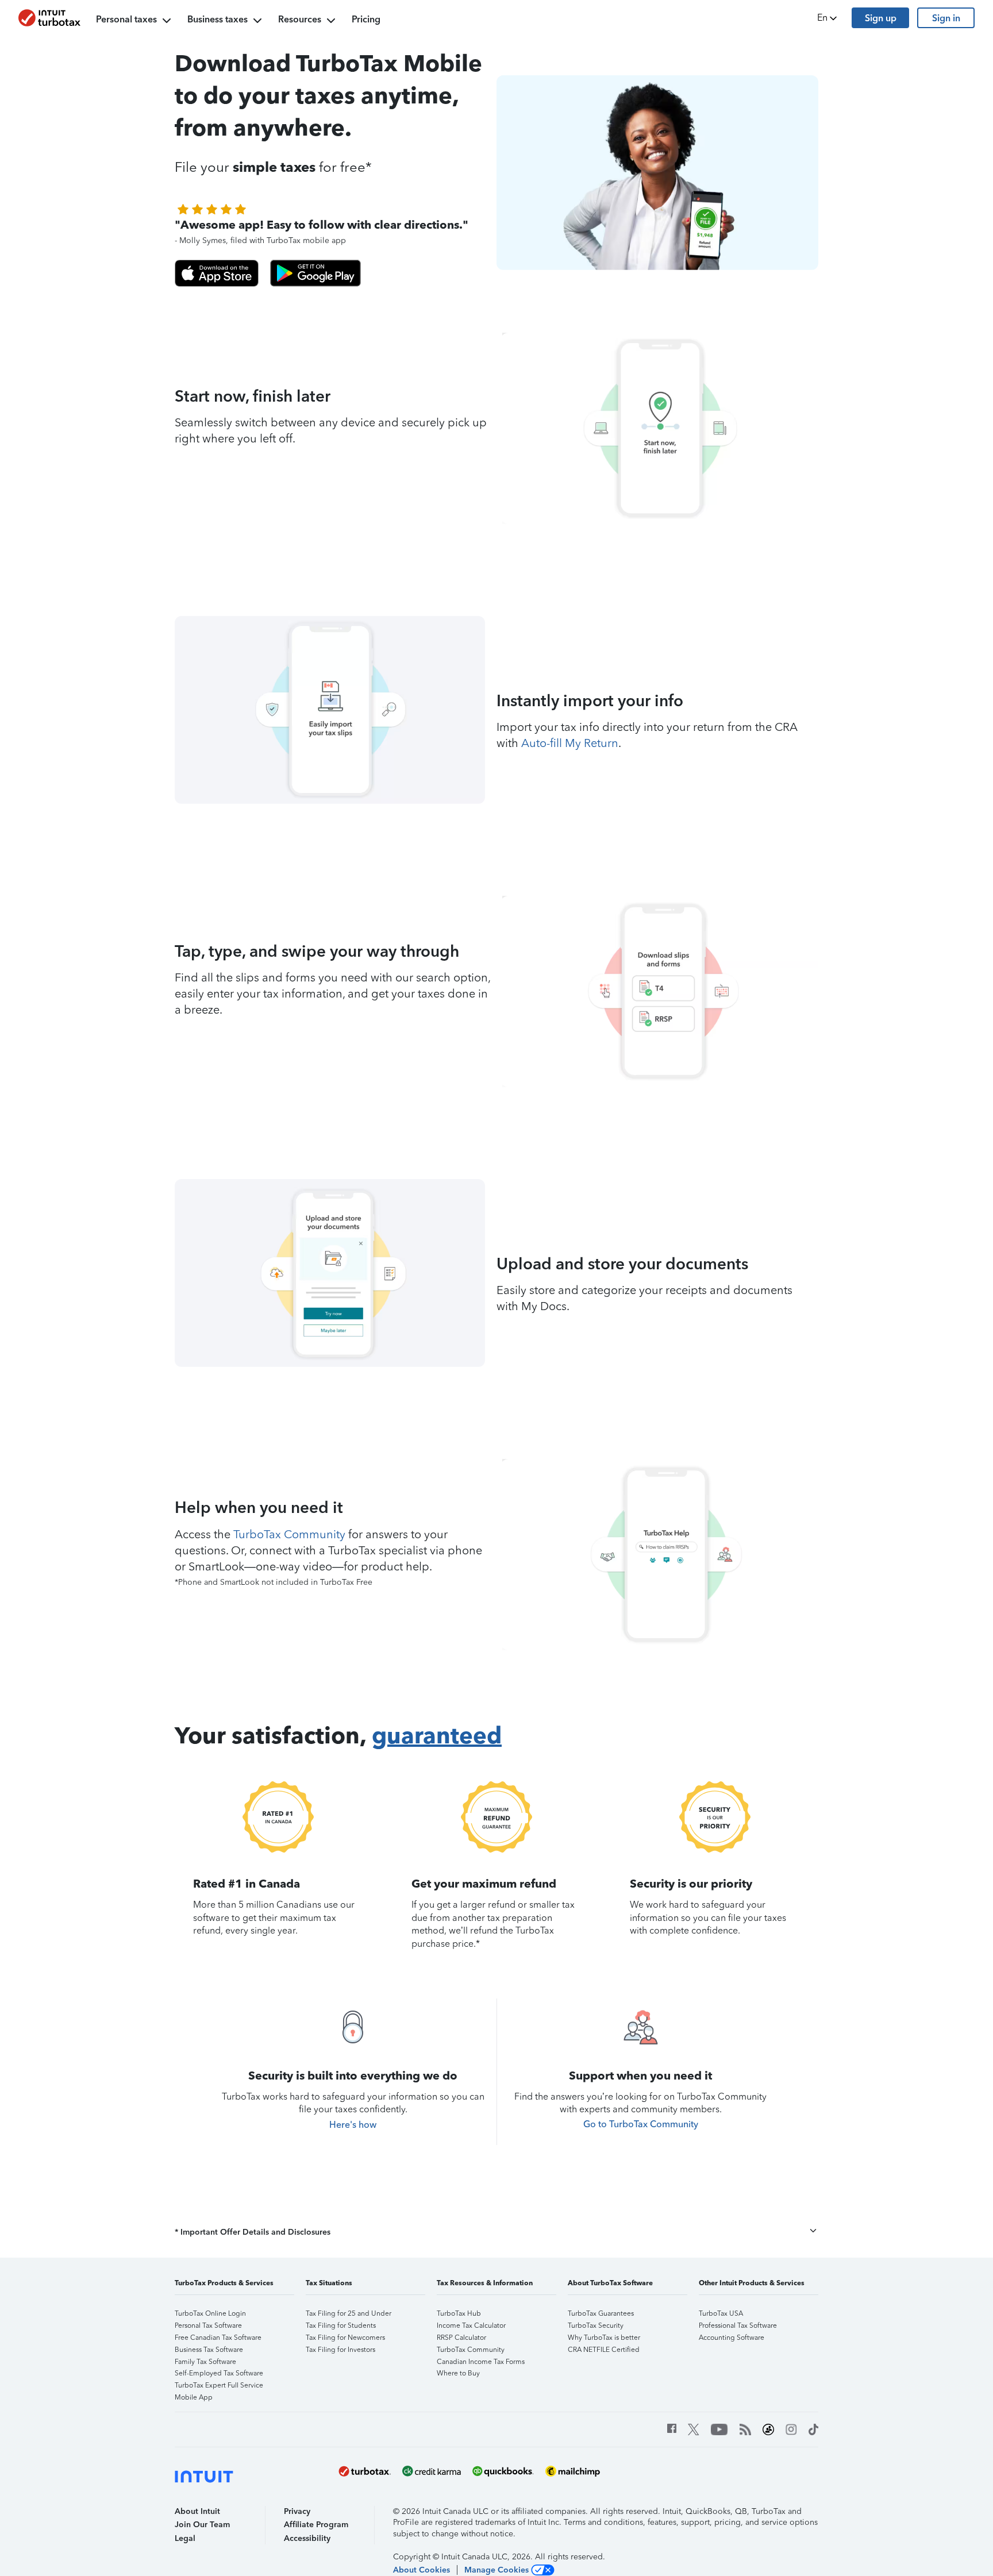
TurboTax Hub (459, 2313)
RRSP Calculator (461, 2338)
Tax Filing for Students (341, 2325)
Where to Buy (458, 2373)
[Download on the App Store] (217, 273)
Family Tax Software (205, 2362)
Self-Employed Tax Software (219, 2373)
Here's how (353, 2125)
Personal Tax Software (208, 2325)
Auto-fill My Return (570, 743)
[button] (828, 18)
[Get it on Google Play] (315, 273)
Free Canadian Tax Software (218, 2338)
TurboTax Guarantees (601, 2313)
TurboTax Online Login (210, 2313)
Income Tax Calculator (471, 2325)
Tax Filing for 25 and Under (349, 2313)
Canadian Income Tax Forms (481, 2362)
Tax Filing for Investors (340, 2350)
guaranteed (437, 1735)
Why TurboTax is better (604, 2338)
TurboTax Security (596, 2325)
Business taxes (218, 19)
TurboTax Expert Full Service (219, 2385)
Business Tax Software (209, 2350)
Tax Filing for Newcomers (345, 2338)
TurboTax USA (721, 2313)
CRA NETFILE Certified (604, 2350)
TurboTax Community (289, 1534)
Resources (300, 19)
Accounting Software (732, 2338)
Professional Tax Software (738, 2325)
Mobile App (194, 2397)
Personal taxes (126, 19)
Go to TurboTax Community (641, 2124)
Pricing (366, 19)
